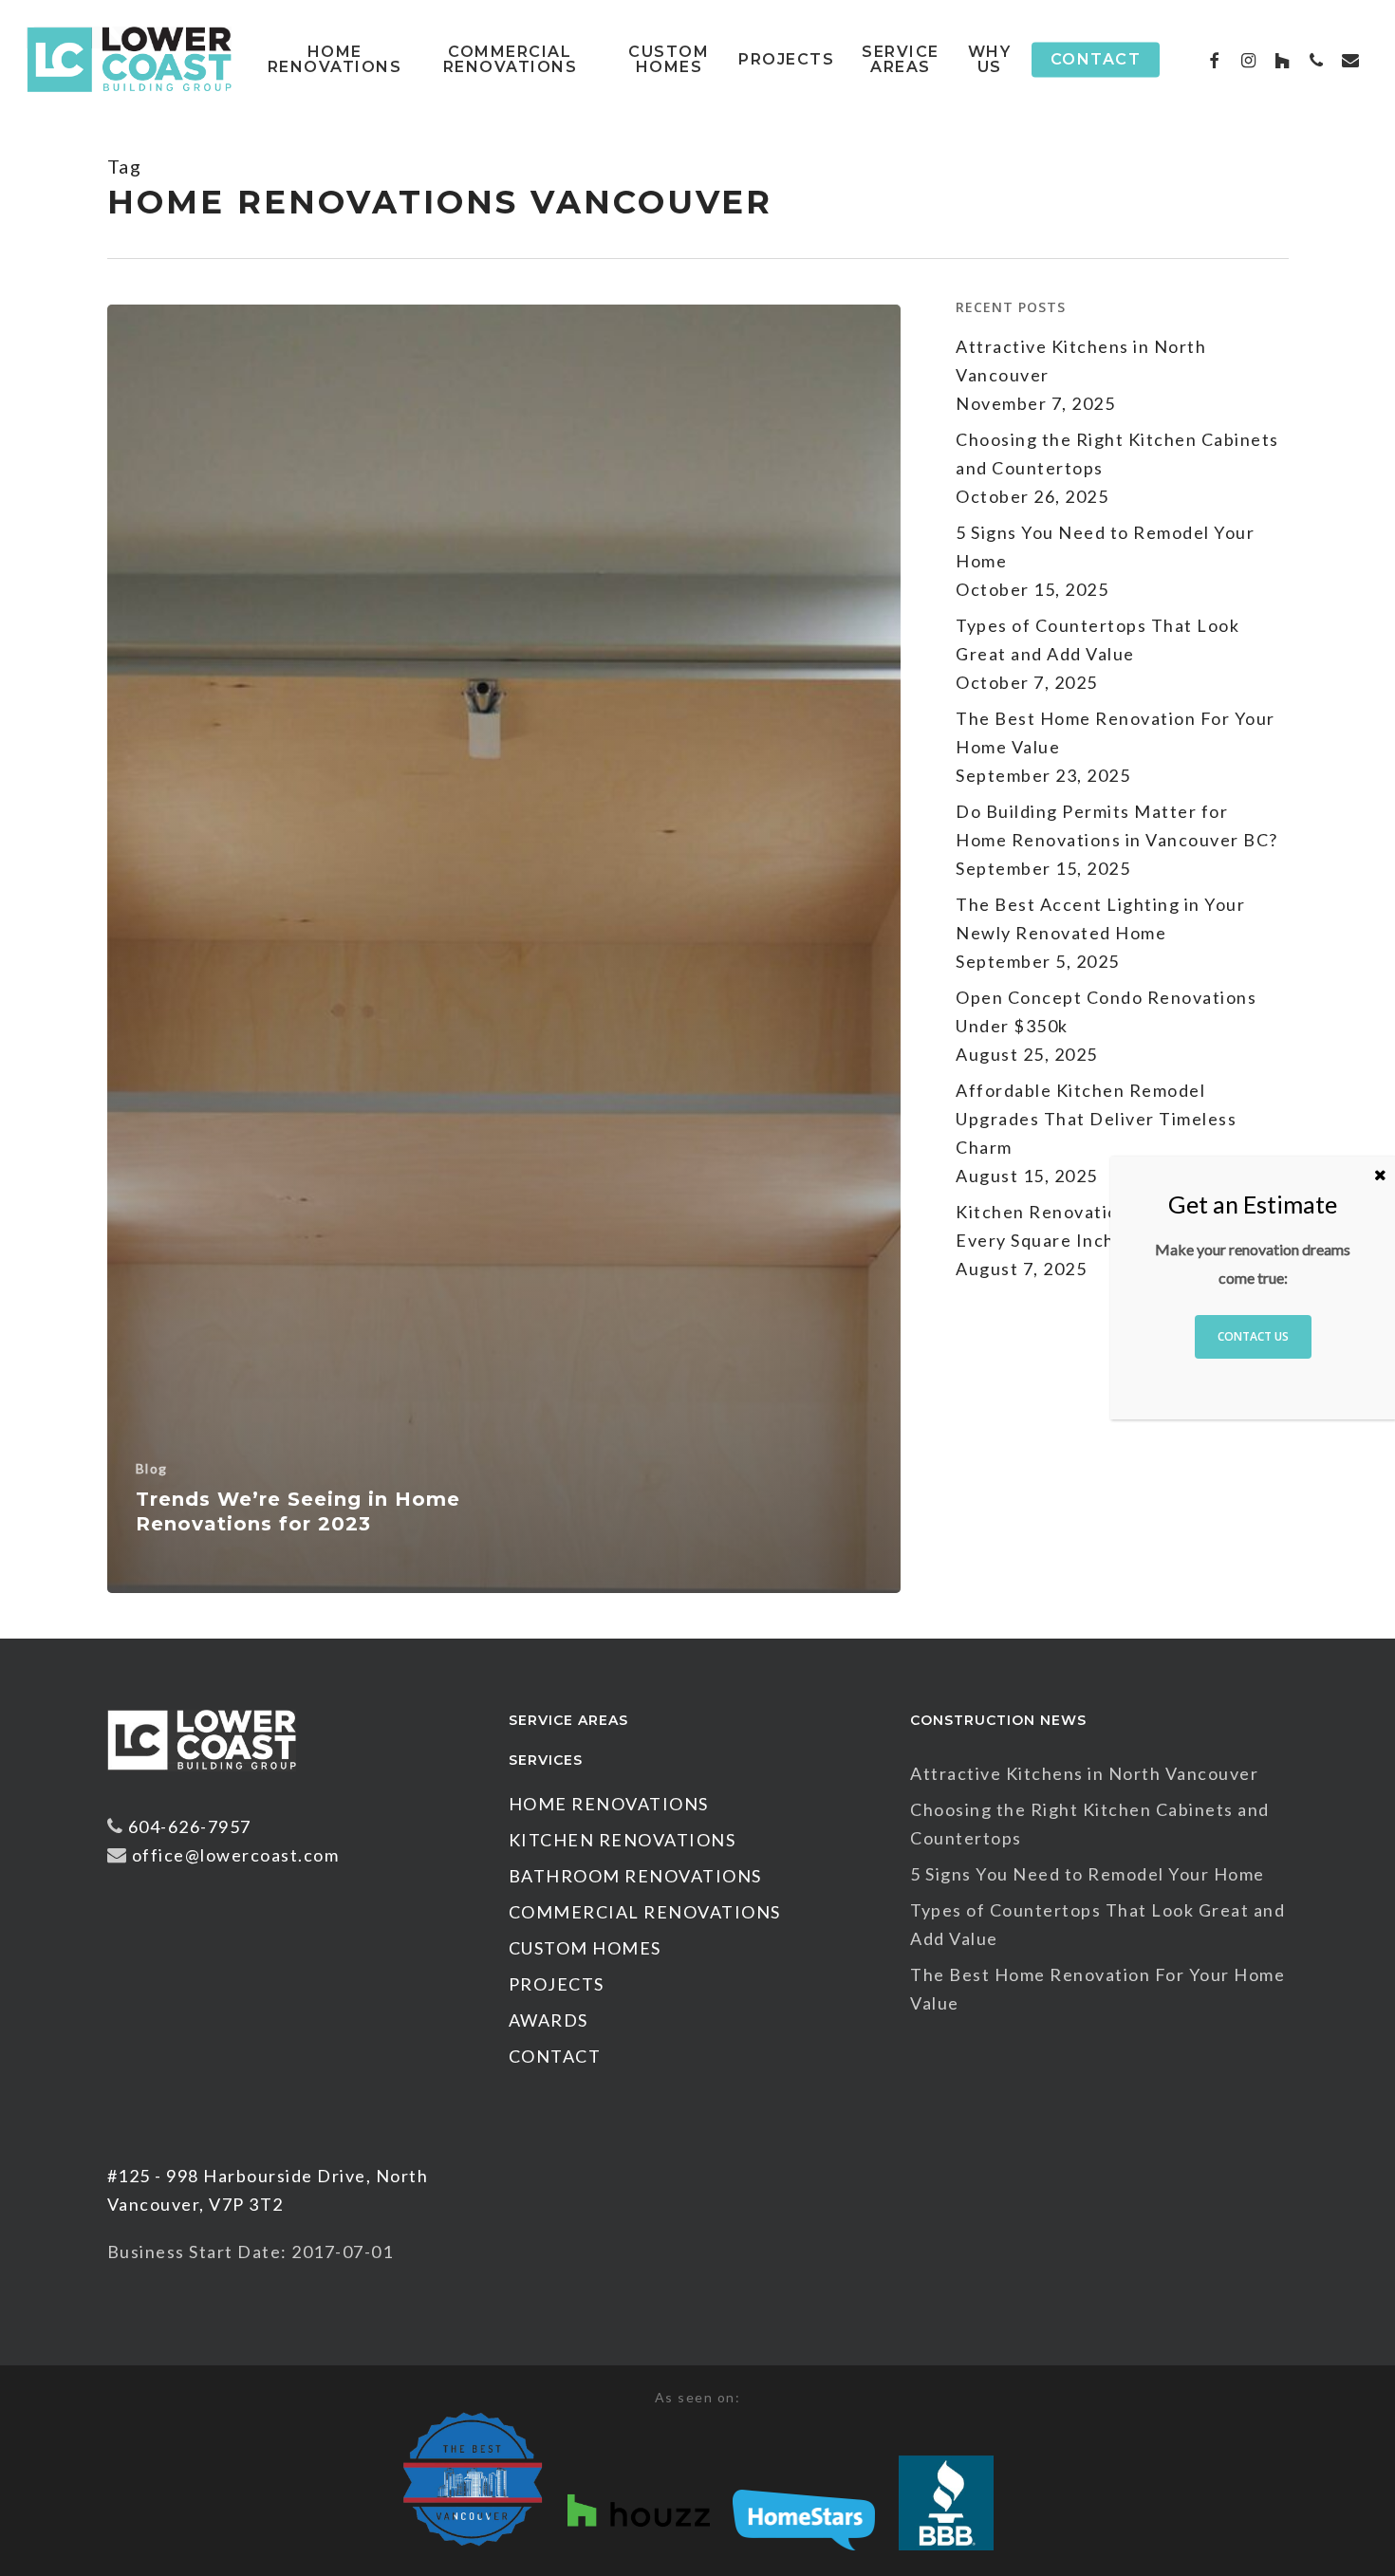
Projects (557, 1984)
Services (546, 1760)
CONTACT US (1253, 1336)
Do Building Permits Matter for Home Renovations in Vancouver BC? (1117, 825)
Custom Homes (585, 1948)
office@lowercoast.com (236, 1855)
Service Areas (568, 1720)
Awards (549, 2020)
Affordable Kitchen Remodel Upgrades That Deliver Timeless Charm (1096, 1119)
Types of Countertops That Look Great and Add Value (1097, 639)
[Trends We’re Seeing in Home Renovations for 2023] (504, 949)
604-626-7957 (190, 1826)
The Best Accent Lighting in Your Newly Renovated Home (1100, 918)
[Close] (1380, 1175)
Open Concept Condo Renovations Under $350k (1106, 1011)
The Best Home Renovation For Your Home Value (1116, 732)
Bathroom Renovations (635, 1876)
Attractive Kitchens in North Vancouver (1081, 361)
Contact (555, 2056)
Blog (152, 1468)
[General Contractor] (202, 1779)
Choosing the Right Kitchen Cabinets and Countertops (1117, 454)
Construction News (998, 1720)
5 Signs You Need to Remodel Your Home (1105, 547)
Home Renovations (609, 1804)
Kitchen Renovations (623, 1840)
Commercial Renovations (645, 1912)
